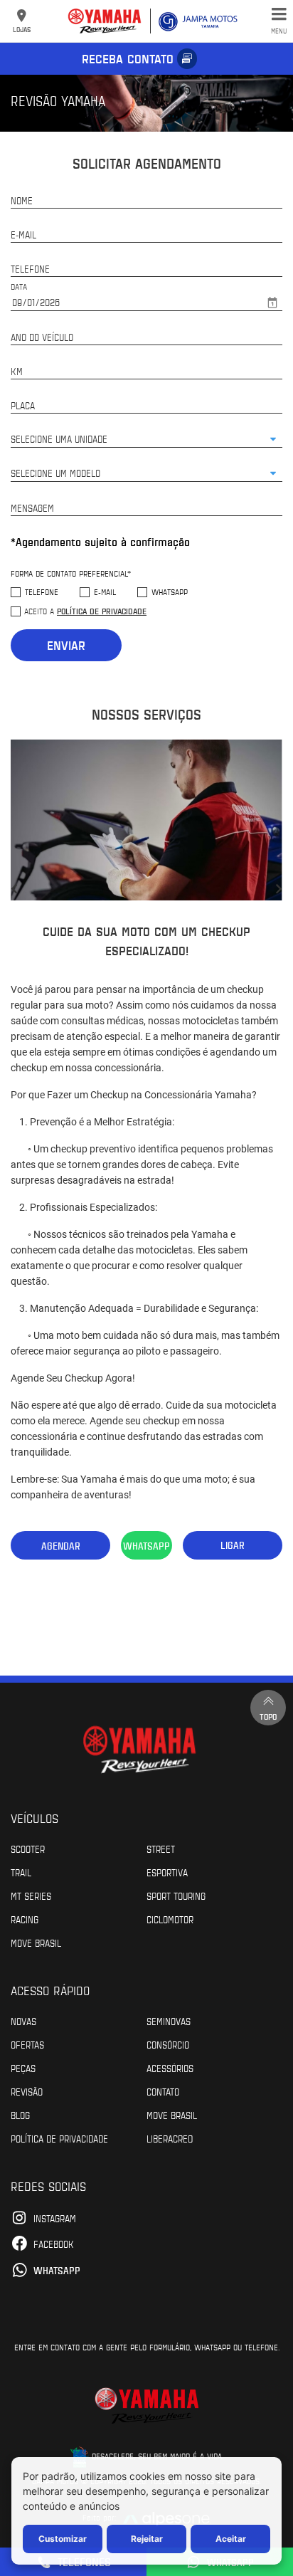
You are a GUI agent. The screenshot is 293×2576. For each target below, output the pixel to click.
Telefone (42, 592)
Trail (21, 1872)
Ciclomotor (170, 1919)
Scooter (28, 1849)
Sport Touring (176, 1896)
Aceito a (85, 611)
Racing (25, 1919)
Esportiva (167, 1872)
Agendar (61, 1546)
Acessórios (170, 2068)
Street (161, 1849)
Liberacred (170, 2138)
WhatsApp (170, 592)
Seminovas (169, 2021)
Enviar (66, 645)
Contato (163, 2091)
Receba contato (128, 58)
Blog (20, 2115)
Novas (23, 2021)
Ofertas (27, 2044)
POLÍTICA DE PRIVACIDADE (59, 2138)
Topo (268, 1716)
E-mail (105, 592)
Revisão (27, 2091)
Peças (23, 2068)
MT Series (31, 1896)
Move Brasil (36, 1942)
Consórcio (168, 2044)
